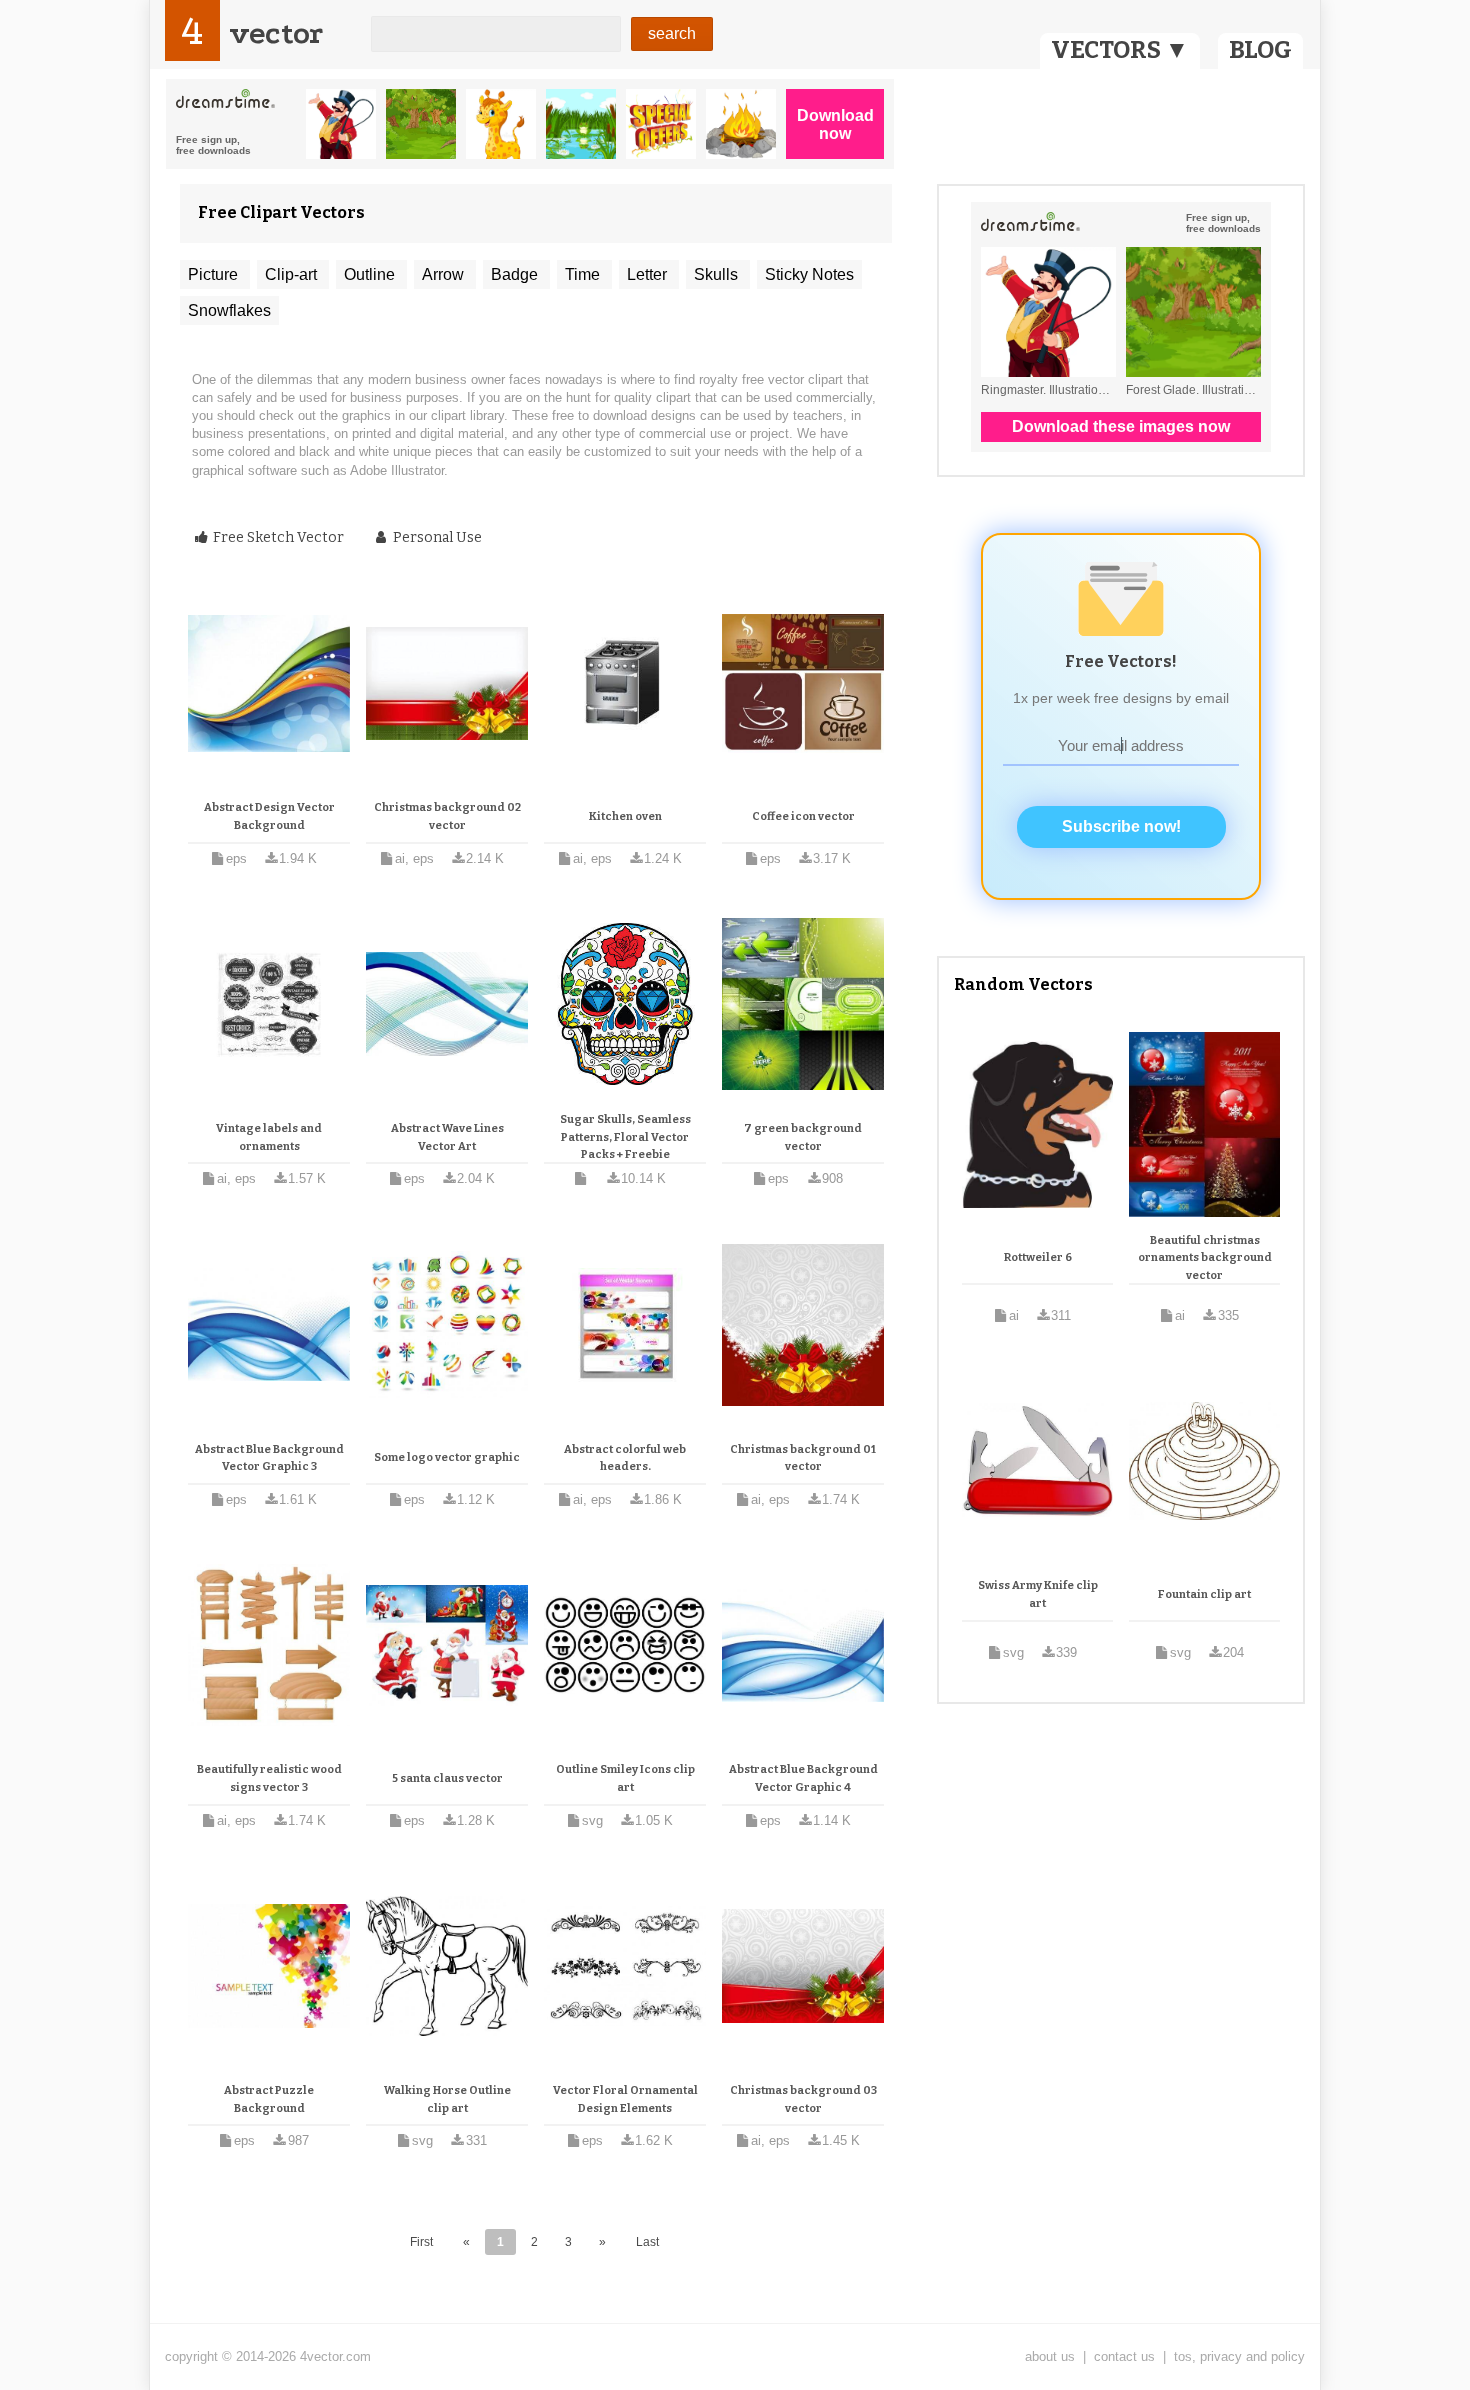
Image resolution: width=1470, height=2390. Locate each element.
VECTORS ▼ (1120, 50)
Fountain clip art (1204, 1594)
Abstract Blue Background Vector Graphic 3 (269, 1458)
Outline (371, 274)
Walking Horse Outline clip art (447, 2099)
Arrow (445, 274)
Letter (649, 274)
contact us (1124, 2356)
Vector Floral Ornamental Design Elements (625, 2099)
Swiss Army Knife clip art (1038, 1594)
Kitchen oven (625, 816)
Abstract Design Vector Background (269, 816)
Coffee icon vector (803, 816)
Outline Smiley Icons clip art (625, 1778)
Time (584, 274)
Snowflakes (229, 310)
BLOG (1260, 50)
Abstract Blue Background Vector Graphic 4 (803, 1778)
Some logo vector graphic (447, 1457)
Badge (516, 274)
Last (647, 2242)
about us (1050, 2356)
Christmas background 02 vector (447, 816)
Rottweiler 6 (1038, 1257)
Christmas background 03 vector (803, 2099)
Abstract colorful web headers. (625, 1458)
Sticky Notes (809, 274)
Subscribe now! (1121, 826)
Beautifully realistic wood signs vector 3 (269, 1778)
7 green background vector (803, 1137)
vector (276, 33)
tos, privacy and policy (1239, 2356)
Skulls (718, 274)
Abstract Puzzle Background (269, 2099)
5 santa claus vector (447, 1778)
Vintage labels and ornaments (269, 1137)
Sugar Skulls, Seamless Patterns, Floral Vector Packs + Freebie (625, 1137)
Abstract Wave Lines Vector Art (447, 1137)
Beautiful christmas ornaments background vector (1205, 1258)
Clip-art (293, 274)
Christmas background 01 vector (803, 1458)
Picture (215, 274)
